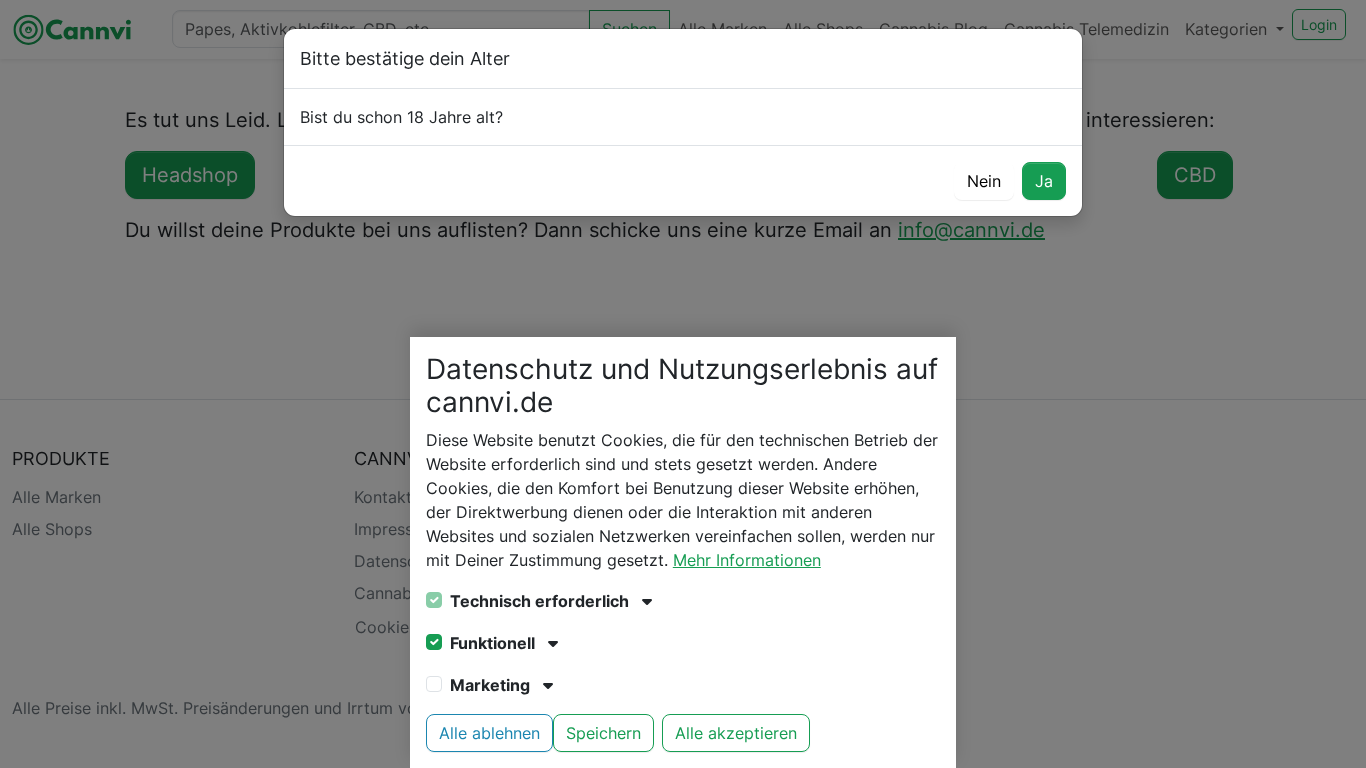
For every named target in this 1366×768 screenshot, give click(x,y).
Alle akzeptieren (736, 733)
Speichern (603, 733)
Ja (1044, 181)
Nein (984, 181)
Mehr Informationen (747, 560)
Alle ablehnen (489, 733)
